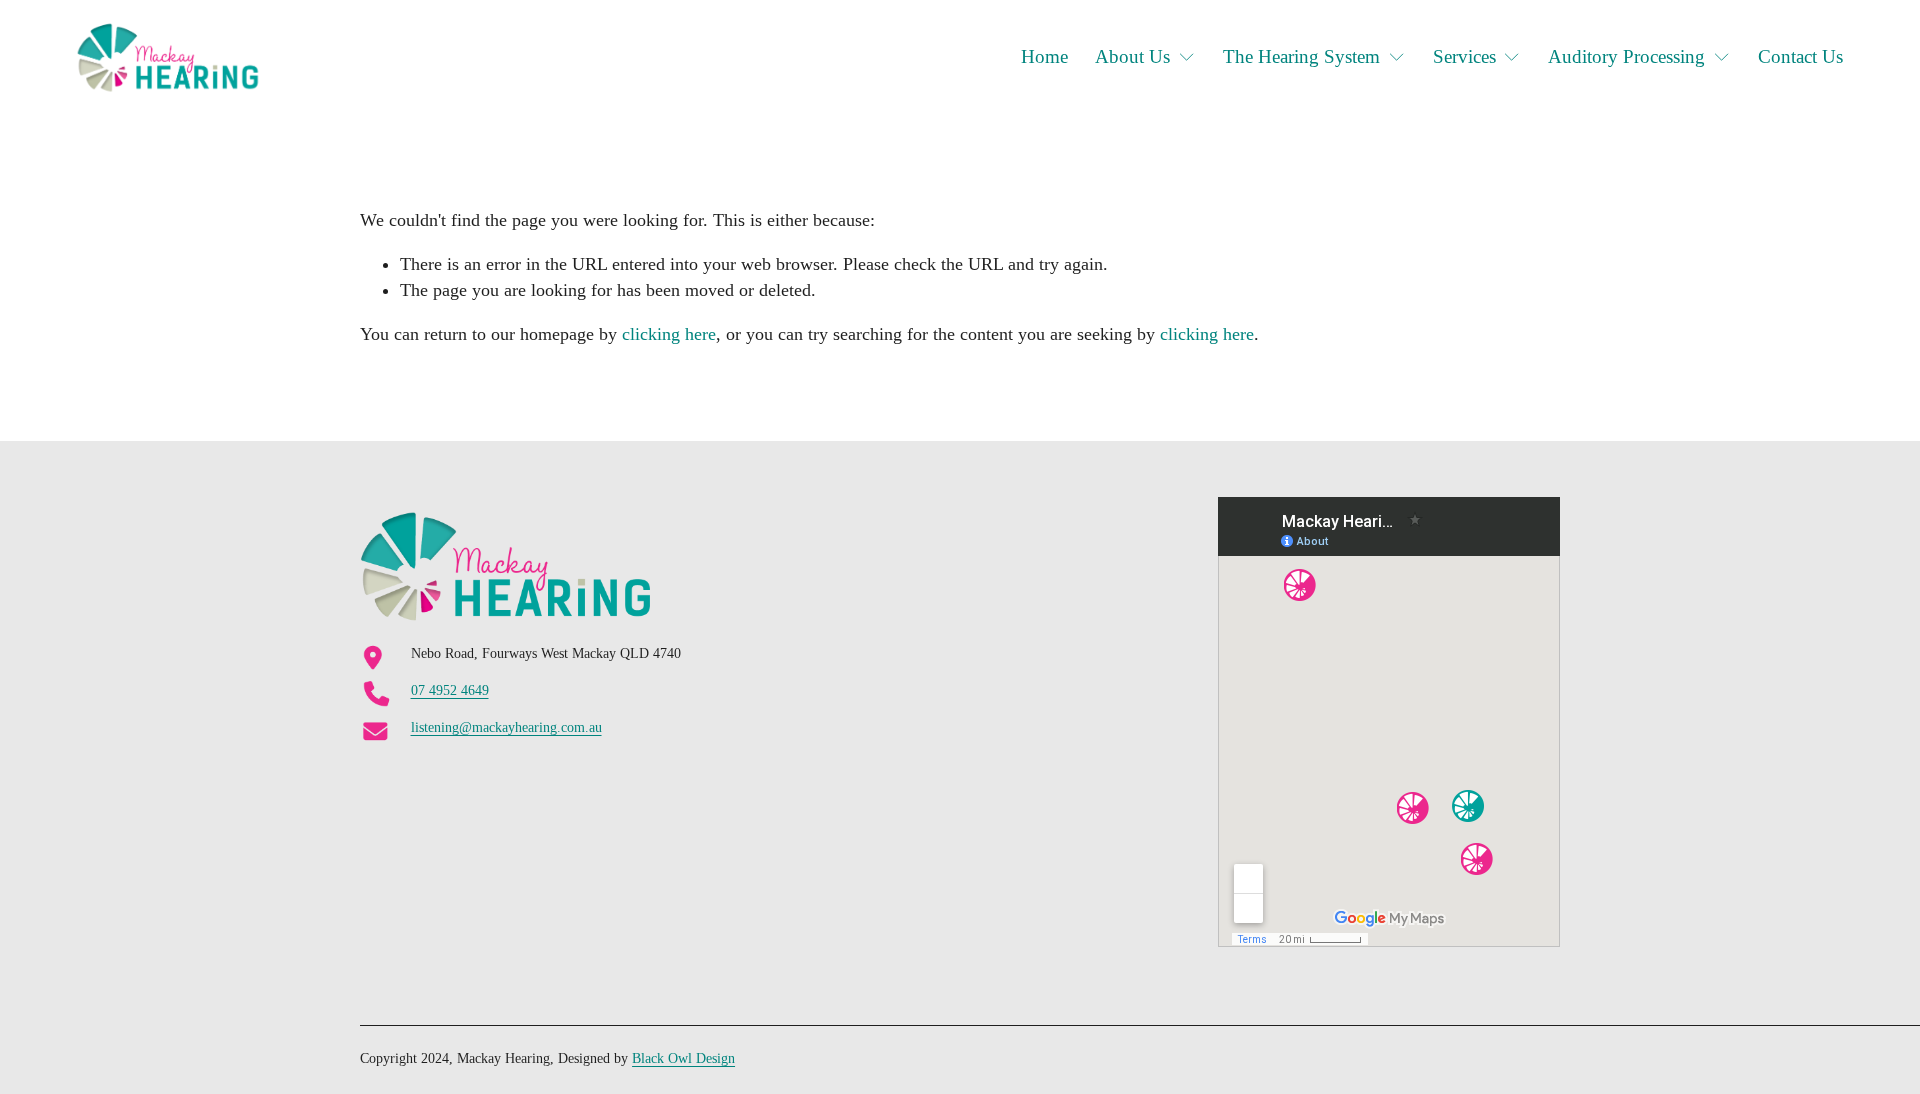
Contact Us (1800, 56)
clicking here (669, 334)
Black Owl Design (683, 1058)
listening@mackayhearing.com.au (506, 727)
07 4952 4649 (450, 690)
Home (1044, 56)
